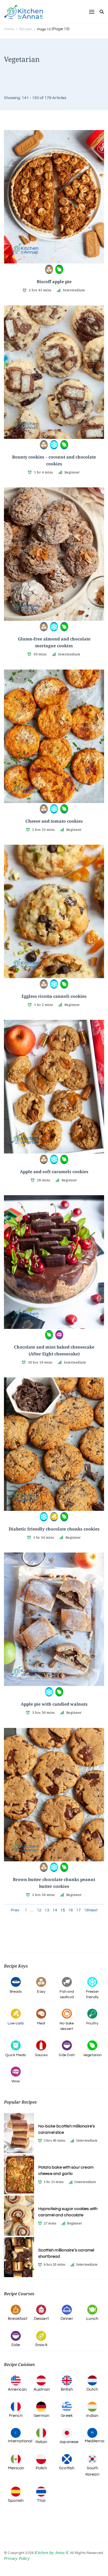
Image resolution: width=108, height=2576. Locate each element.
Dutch (92, 2389)
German (42, 2416)
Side (16, 2345)
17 (78, 1910)
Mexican (16, 2468)
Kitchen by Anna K (51, 2553)
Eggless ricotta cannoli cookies (54, 996)
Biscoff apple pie (54, 282)
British (67, 2389)
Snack (41, 2345)
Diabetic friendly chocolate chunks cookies (54, 1529)
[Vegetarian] (59, 269)
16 (71, 1910)
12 (39, 1910)
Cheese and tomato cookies (54, 821)
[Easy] (49, 269)
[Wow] (59, 1334)
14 (55, 1910)
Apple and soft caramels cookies (54, 1172)
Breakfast (18, 2319)
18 (86, 1910)
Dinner (67, 2319)
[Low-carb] (54, 1516)
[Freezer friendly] (54, 444)
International (20, 2441)
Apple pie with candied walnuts (54, 1704)
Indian (92, 2416)
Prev (15, 1910)
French (16, 2416)
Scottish (67, 2468)
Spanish (16, 2500)
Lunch (92, 2319)
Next (93, 1910)
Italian (41, 2442)
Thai (41, 2500)
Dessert (41, 2319)
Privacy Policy (17, 2558)
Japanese (69, 2442)
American (17, 2389)
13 (47, 1910)
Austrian (42, 2389)
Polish (41, 2468)
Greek (67, 2416)
